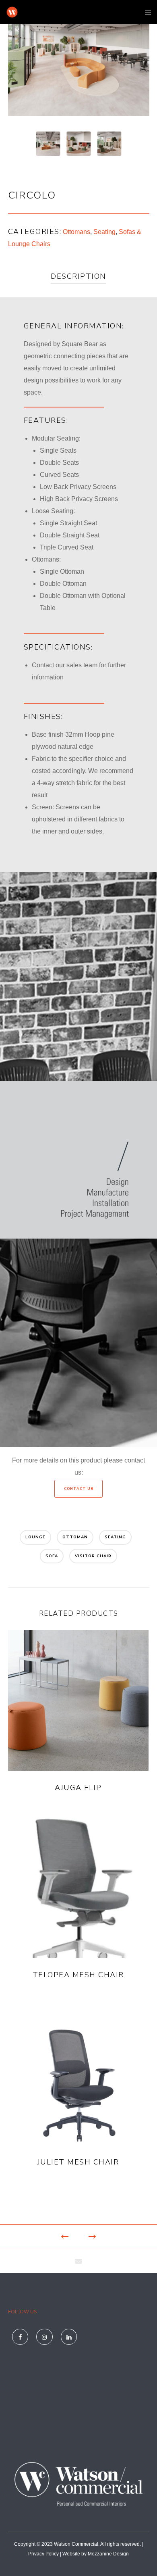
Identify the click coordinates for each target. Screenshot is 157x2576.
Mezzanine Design (108, 2554)
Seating (104, 232)
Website (71, 2554)
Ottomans (76, 232)
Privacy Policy (43, 2554)
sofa (52, 1556)
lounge (35, 1537)
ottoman (75, 1537)
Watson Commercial (76, 2544)
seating (115, 1537)
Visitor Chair (93, 1556)
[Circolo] (79, 2261)
